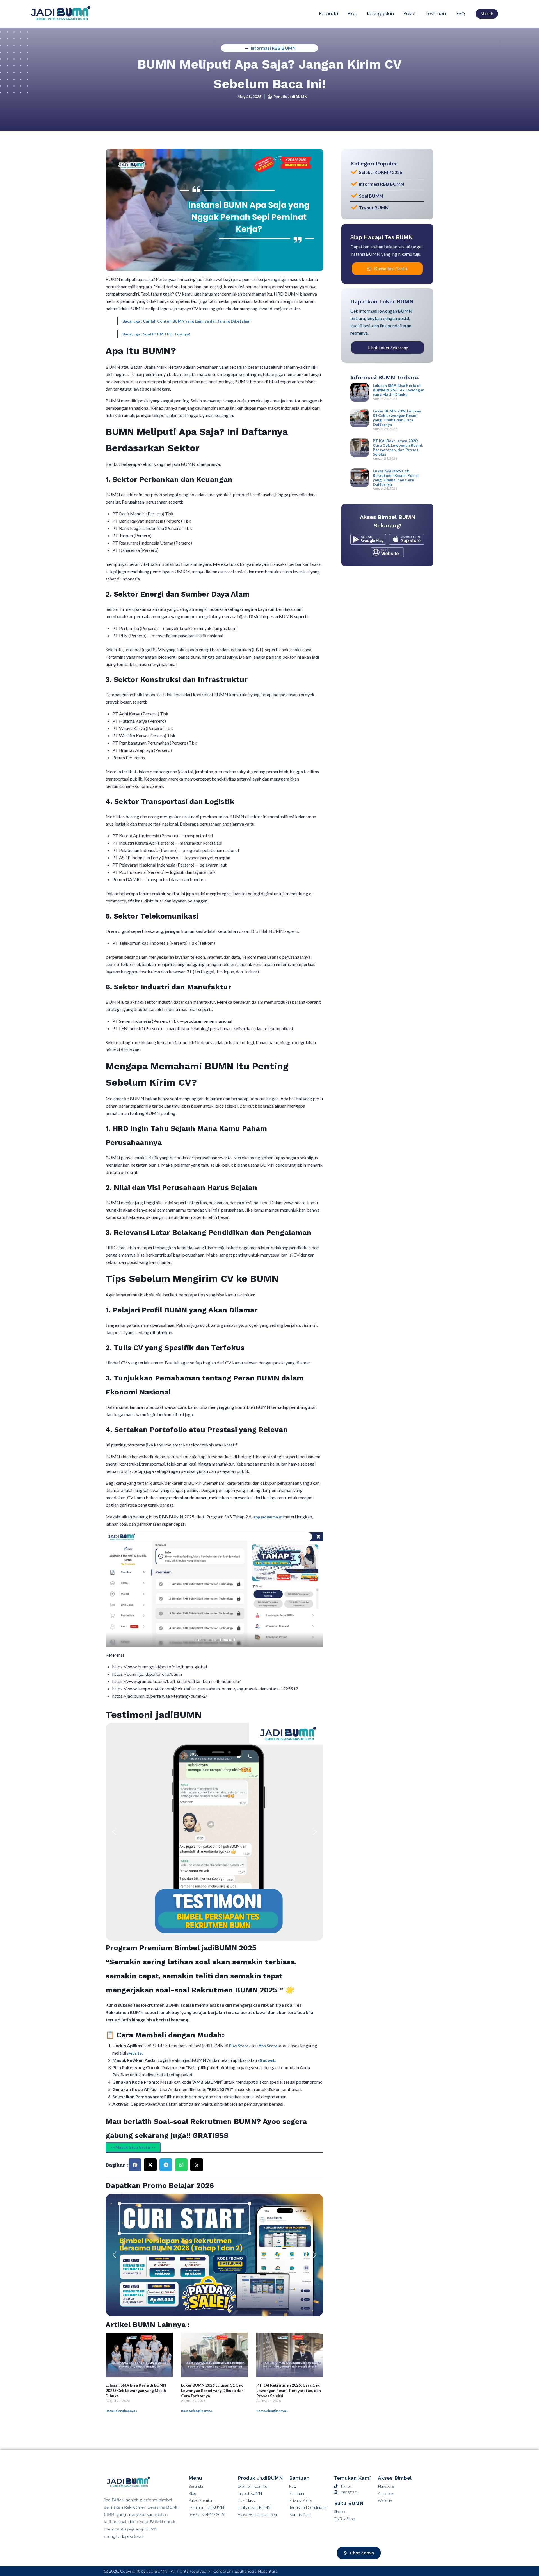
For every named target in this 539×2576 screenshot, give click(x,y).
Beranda (329, 14)
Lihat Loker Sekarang (388, 347)
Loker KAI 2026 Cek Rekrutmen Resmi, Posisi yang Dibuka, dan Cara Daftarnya (396, 478)
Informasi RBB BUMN (273, 48)
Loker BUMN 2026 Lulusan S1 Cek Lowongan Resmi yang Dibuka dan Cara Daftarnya (212, 2390)
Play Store (239, 2046)
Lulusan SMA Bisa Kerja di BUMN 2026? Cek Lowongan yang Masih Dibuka (136, 2390)
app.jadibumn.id (268, 1517)
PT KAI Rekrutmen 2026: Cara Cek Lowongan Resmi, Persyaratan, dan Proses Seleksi (289, 2390)
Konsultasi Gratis (391, 268)
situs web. (267, 2060)
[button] (114, 1832)
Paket (410, 14)
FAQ (461, 14)
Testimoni (436, 14)
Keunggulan (381, 14)
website (134, 2053)
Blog (353, 14)
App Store (268, 2046)
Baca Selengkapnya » (121, 2411)
